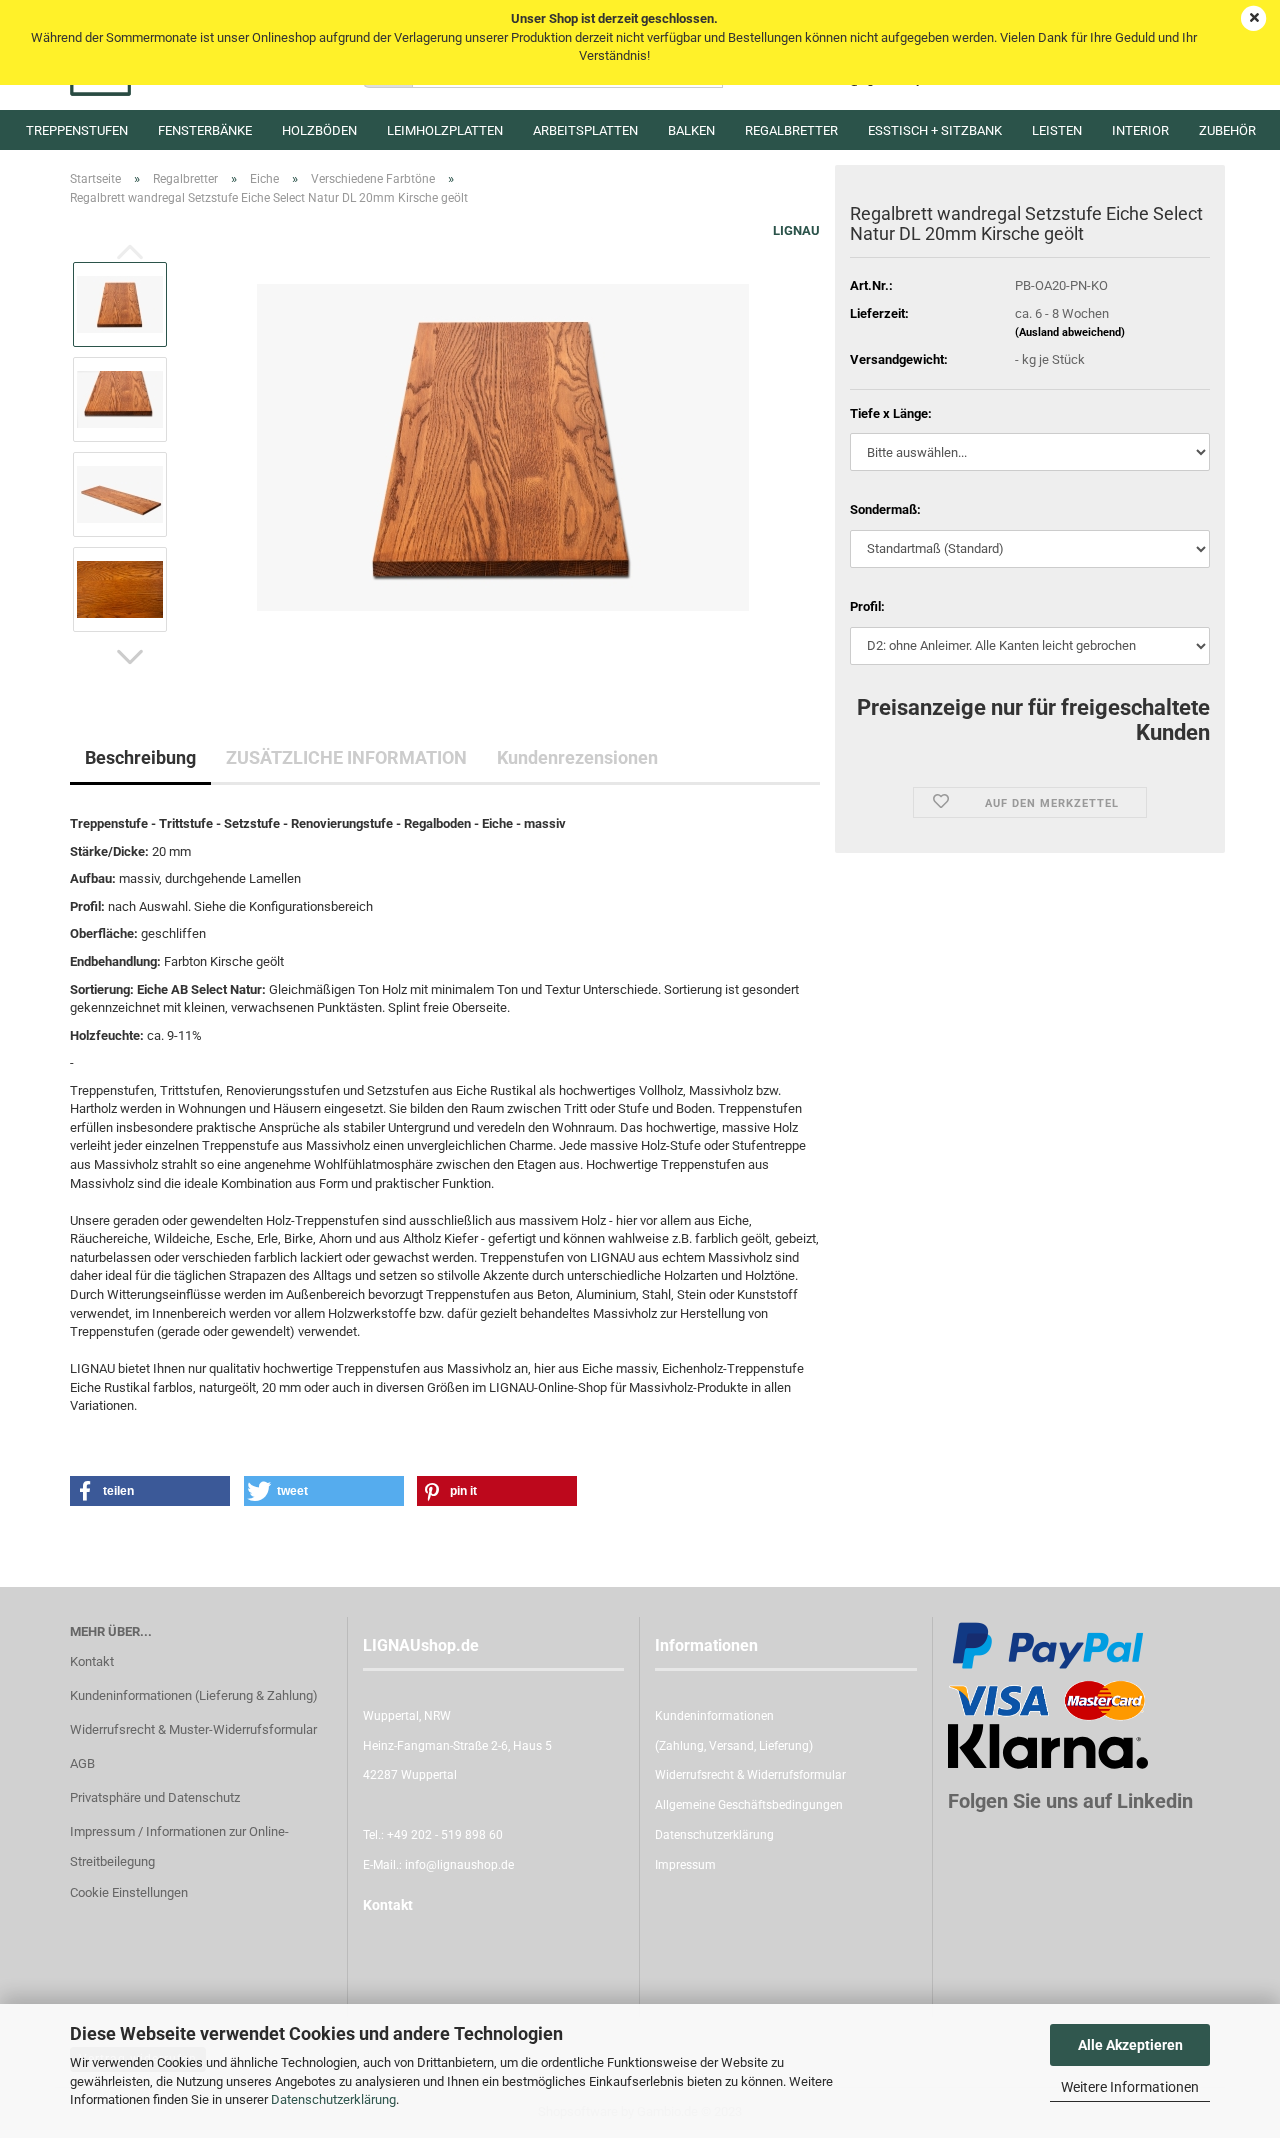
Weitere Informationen (1130, 2087)
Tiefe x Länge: (891, 413)
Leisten (1057, 130)
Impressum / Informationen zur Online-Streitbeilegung (179, 1846)
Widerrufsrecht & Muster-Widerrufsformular (193, 1729)
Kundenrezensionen (577, 757)
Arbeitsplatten (585, 130)
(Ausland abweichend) (1070, 332)
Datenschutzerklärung (333, 2099)
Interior (1140, 130)
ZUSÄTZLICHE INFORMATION (346, 757)
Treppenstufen (77, 130)
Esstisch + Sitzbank (935, 130)
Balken (691, 130)
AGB (82, 1763)
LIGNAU (796, 230)
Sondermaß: (885, 509)
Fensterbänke (205, 130)
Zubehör (1227, 130)
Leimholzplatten (445, 130)
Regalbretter (791, 130)
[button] (130, 657)
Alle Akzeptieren (1130, 2045)
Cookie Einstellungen (129, 1892)
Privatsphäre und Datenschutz (155, 1797)
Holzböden (319, 130)
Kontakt (92, 1661)
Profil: (867, 606)
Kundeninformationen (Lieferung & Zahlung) (194, 1695)
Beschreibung (140, 757)
